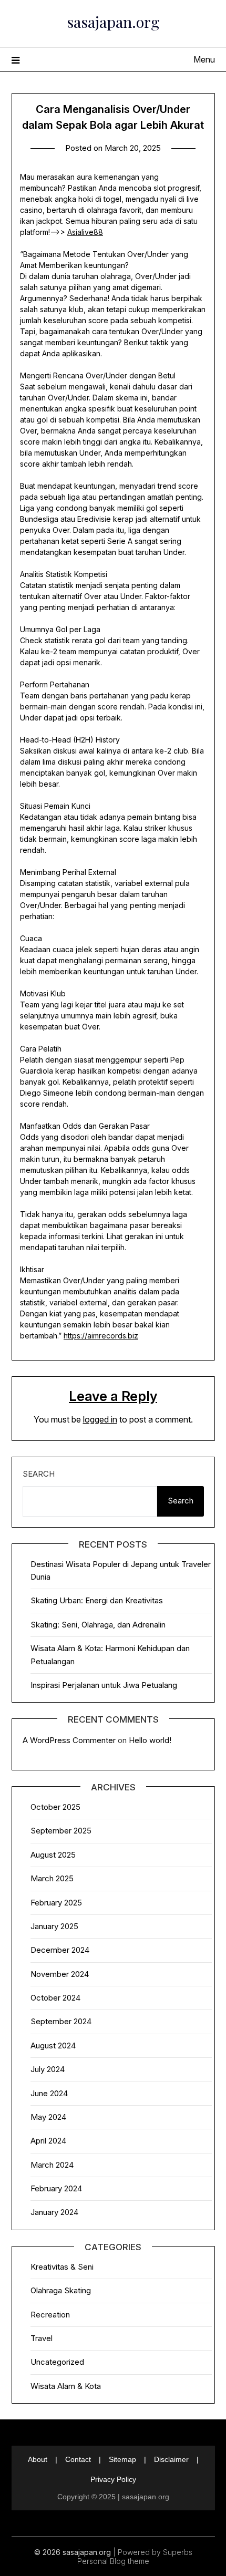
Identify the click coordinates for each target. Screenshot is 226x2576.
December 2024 (60, 1950)
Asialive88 (85, 232)
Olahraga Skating (61, 2290)
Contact (78, 2459)
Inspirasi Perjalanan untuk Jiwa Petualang (104, 1685)
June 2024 (49, 2093)
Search (39, 1474)
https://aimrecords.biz (101, 1336)
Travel (42, 2338)
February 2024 (56, 2188)
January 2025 (54, 1926)
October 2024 (55, 1998)
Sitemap (122, 2459)
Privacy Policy (113, 2479)
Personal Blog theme (113, 2561)
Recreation (50, 2315)
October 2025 (55, 1807)
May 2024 (48, 2117)
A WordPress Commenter (69, 1740)
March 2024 (52, 2165)
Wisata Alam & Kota (66, 2386)
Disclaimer (171, 2459)
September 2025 (61, 1831)
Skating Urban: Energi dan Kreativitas (97, 1600)
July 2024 (48, 2069)
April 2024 (48, 2141)
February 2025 (56, 1903)
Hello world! (150, 1740)
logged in (100, 1419)
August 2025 (53, 1855)
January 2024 (54, 2212)
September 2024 (61, 2021)
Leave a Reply (113, 1396)
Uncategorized (57, 2362)
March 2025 (52, 1878)
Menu (204, 59)
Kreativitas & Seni (62, 2267)
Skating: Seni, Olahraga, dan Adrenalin (98, 1625)
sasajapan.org (113, 22)
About (38, 2459)
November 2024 (60, 1974)
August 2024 (53, 2046)
